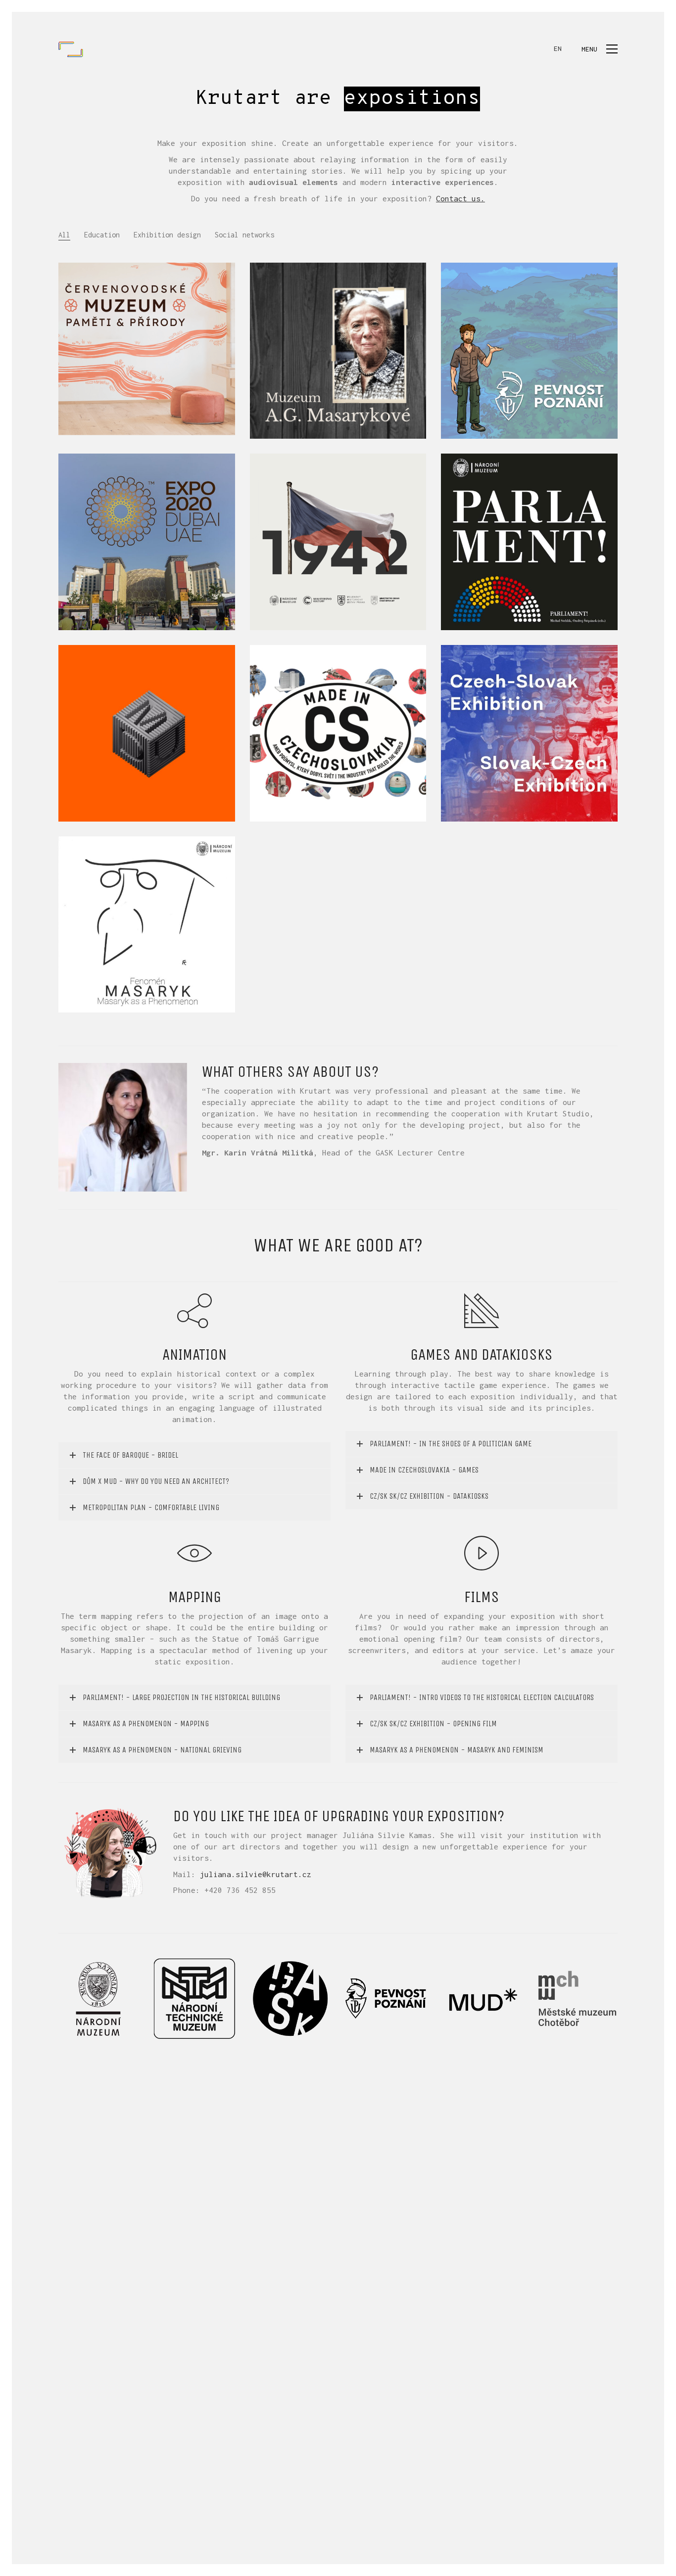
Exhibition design (167, 235)
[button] (600, 49)
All (64, 235)
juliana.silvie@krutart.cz (256, 1874)
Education (102, 235)
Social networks (244, 235)
